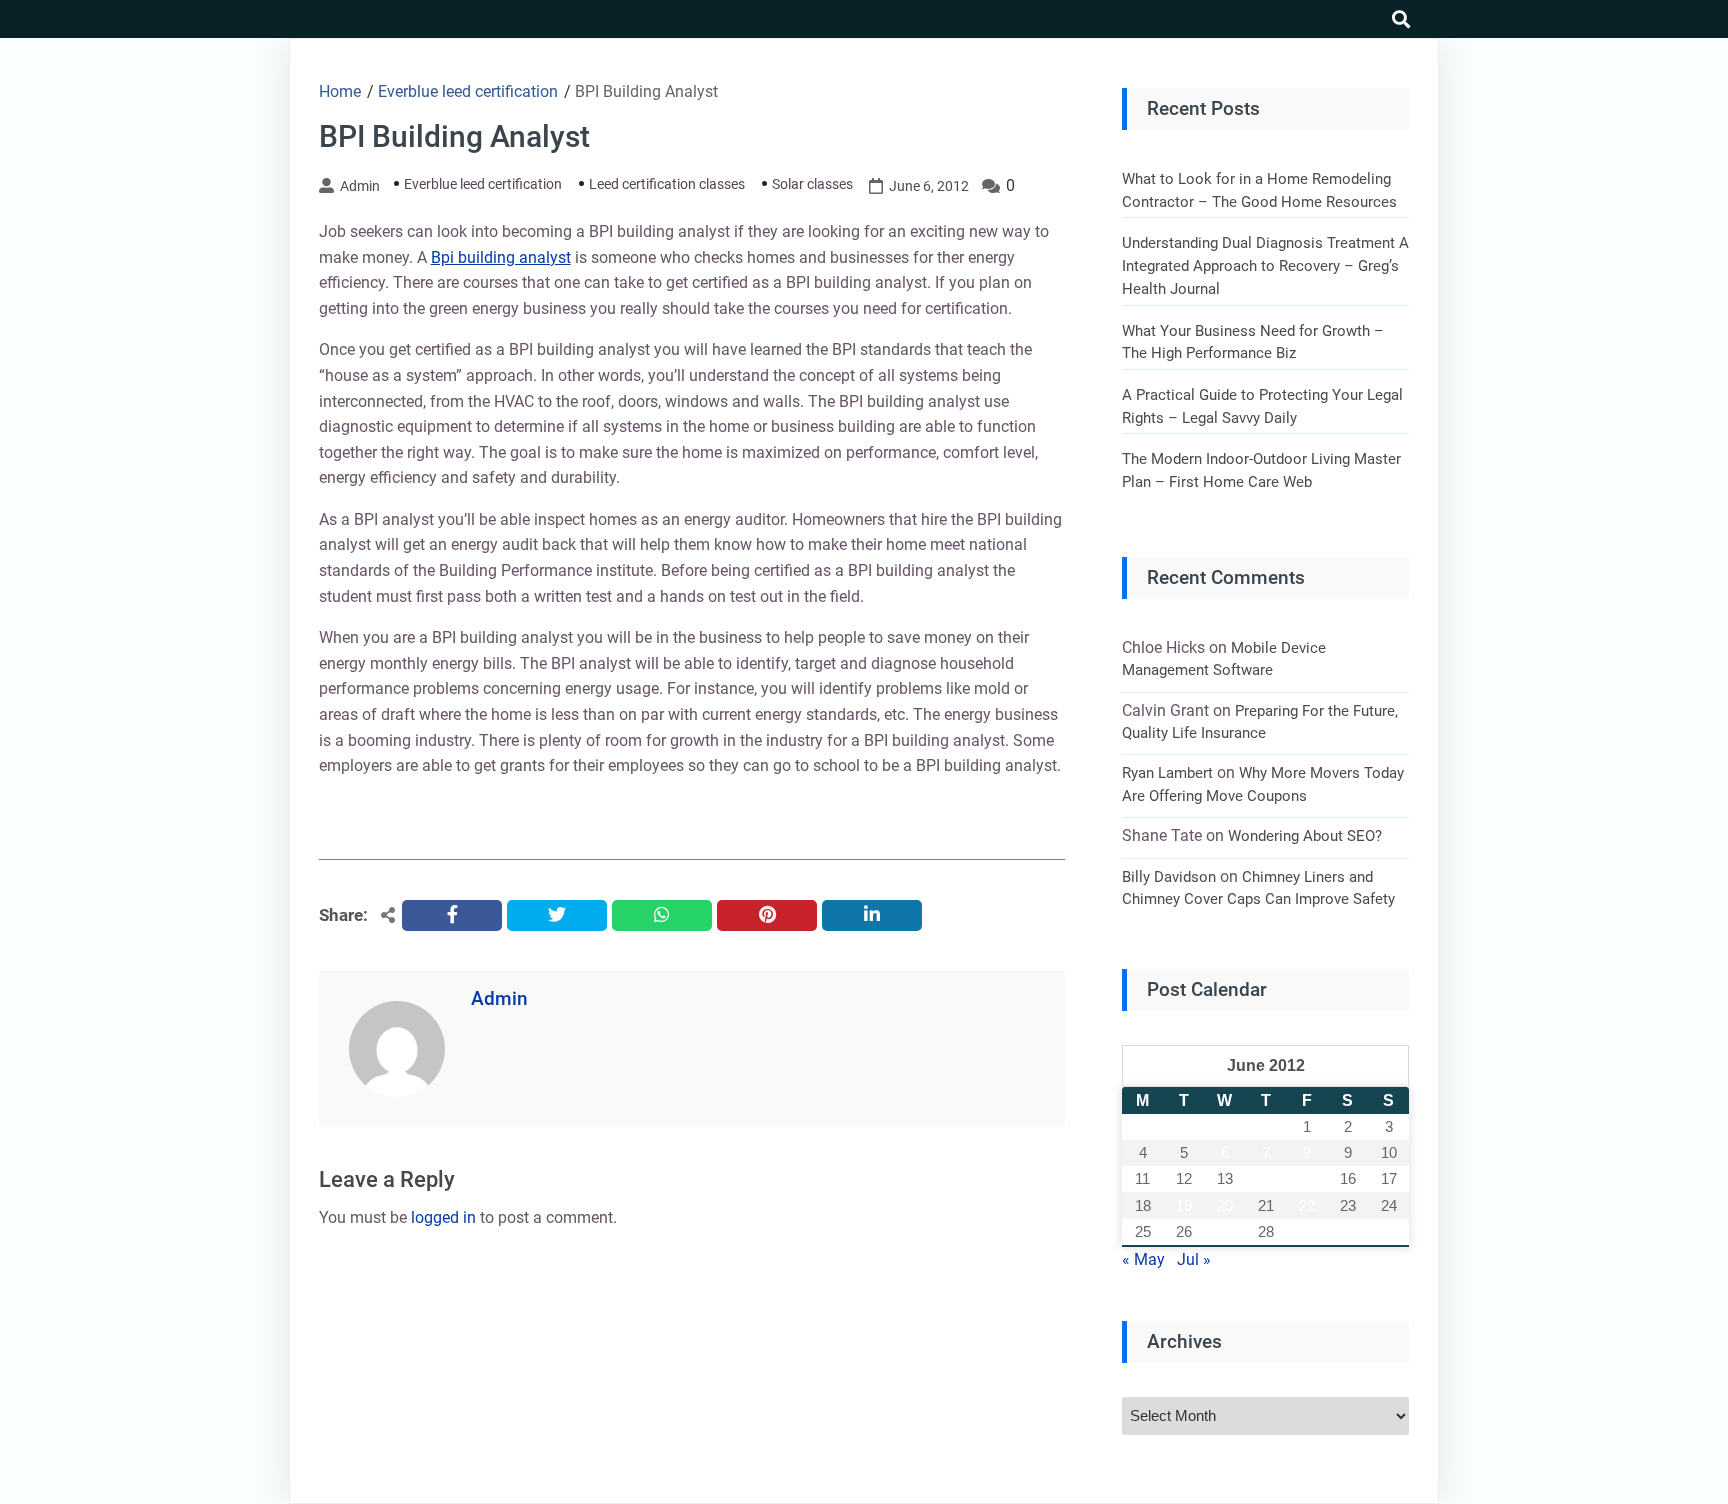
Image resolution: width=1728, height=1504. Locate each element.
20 (1225, 1205)
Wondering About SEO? (1305, 836)
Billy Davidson (1169, 877)
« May (1143, 1259)
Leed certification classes (667, 184)
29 (1307, 1231)
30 (1348, 1231)
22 (1307, 1205)
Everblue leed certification (483, 184)
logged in (443, 1217)
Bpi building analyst (501, 257)
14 (1266, 1178)
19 (1184, 1205)
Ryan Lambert (1167, 773)
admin (360, 186)
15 (1307, 1178)
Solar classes (812, 184)
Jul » (1194, 1259)
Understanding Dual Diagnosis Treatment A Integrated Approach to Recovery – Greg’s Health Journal (1265, 265)
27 (1225, 1231)
